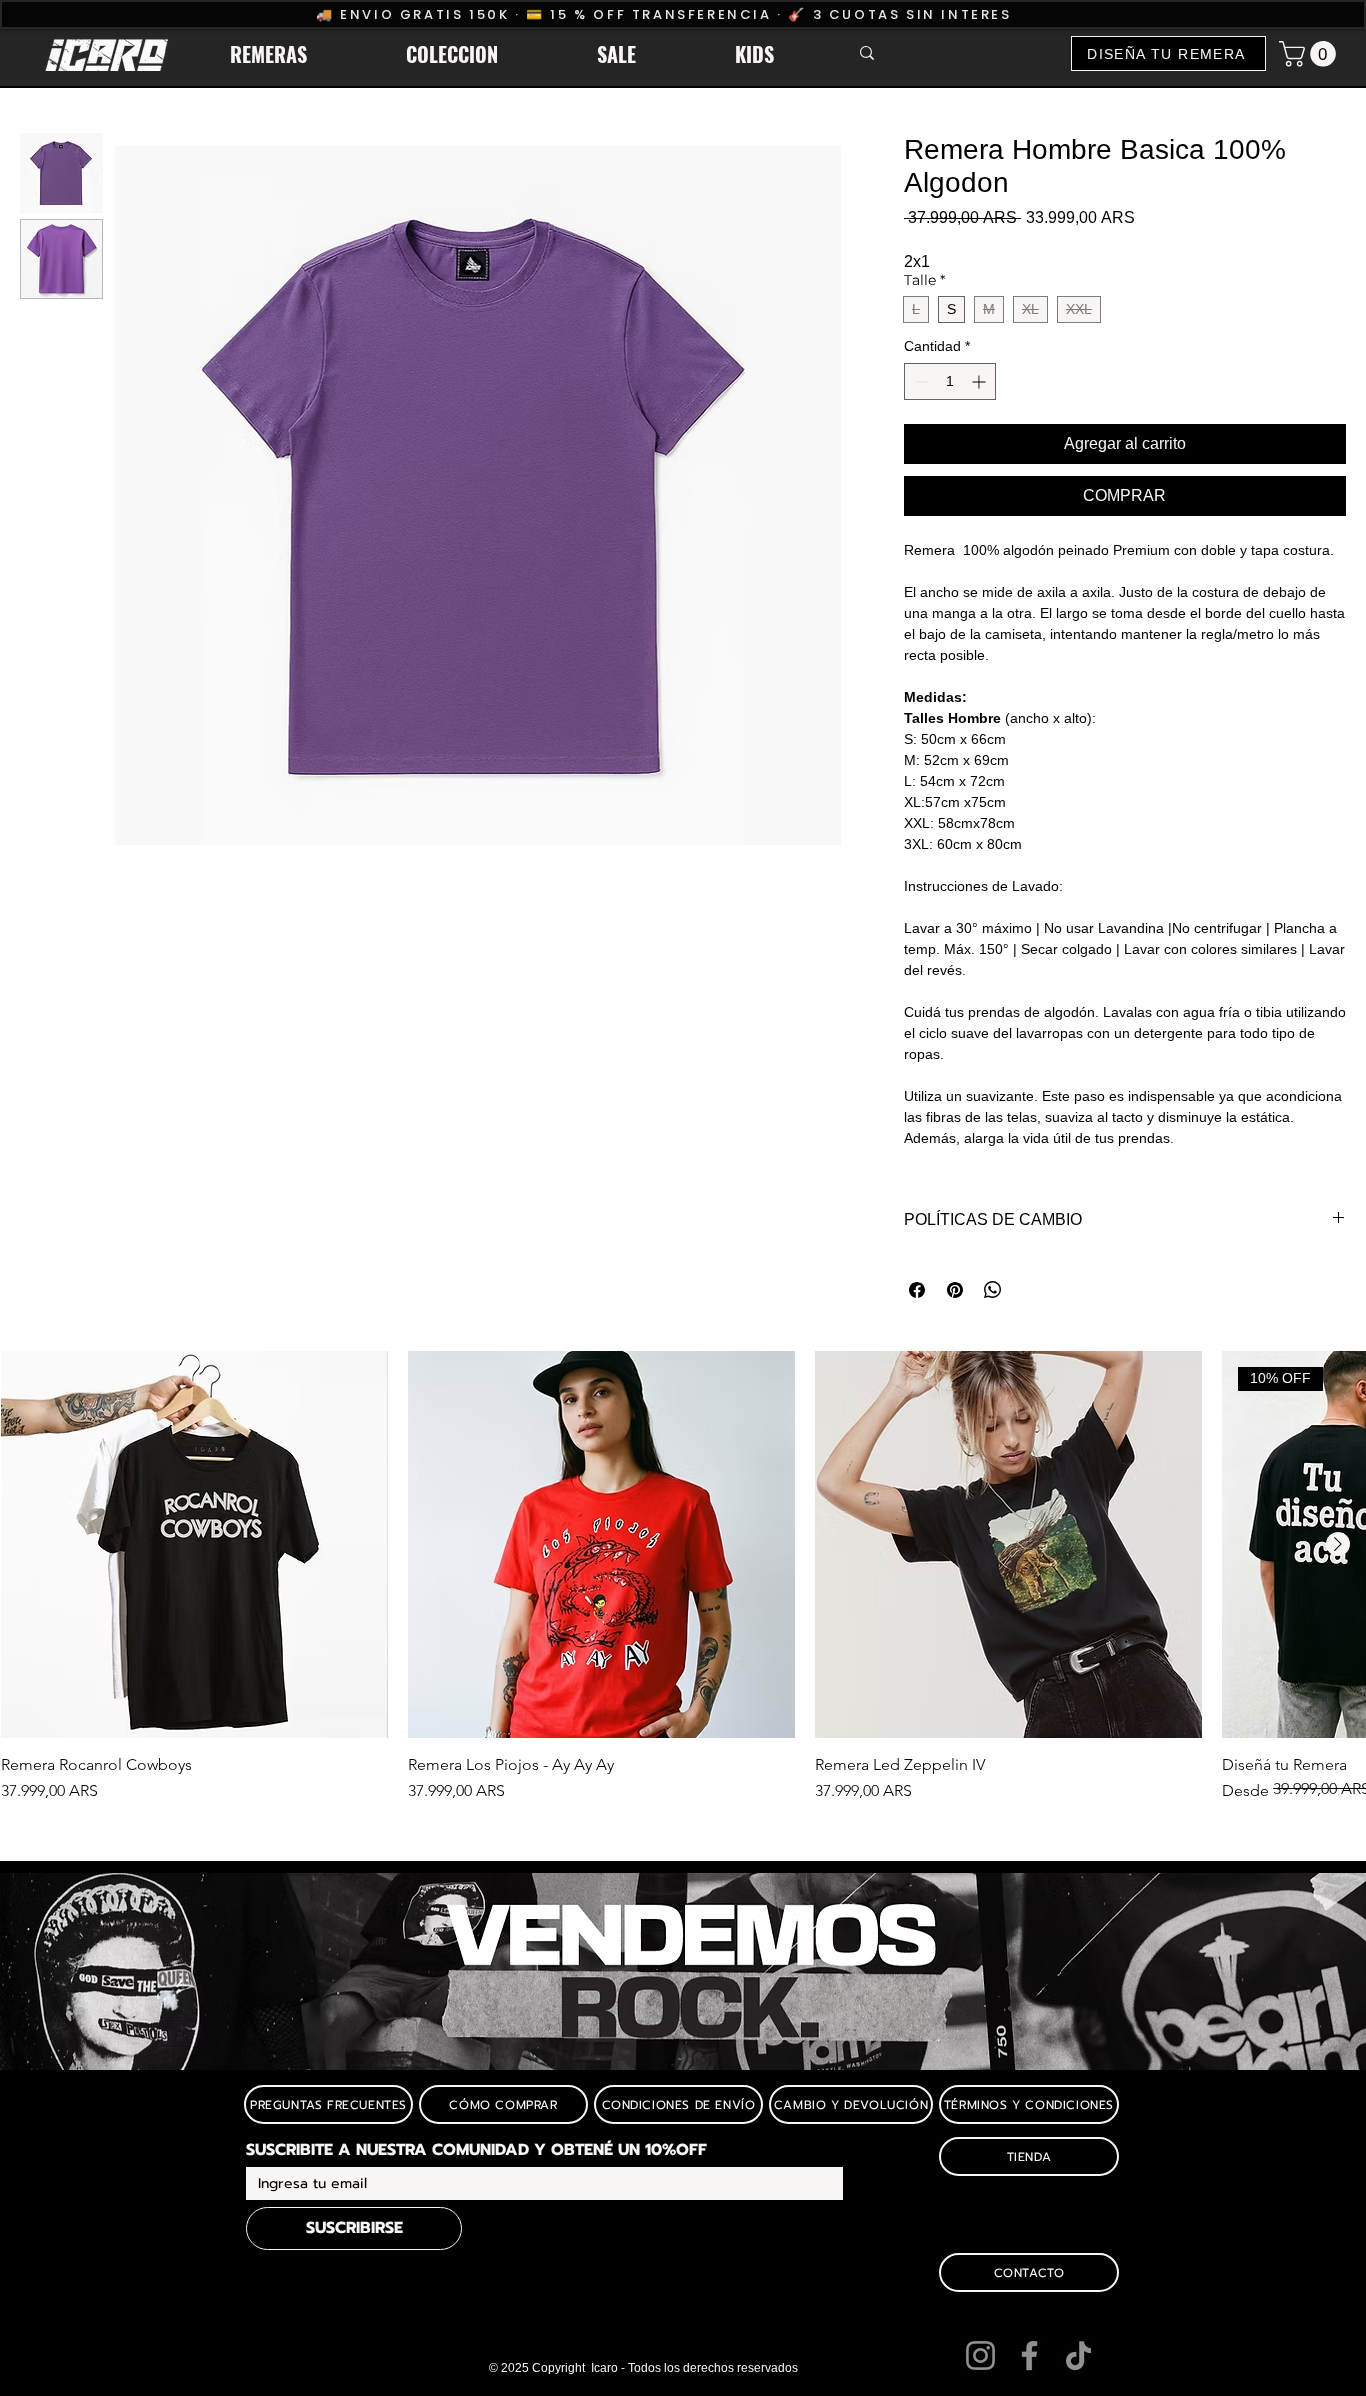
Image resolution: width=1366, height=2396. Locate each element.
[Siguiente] (1338, 1544)
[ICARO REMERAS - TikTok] (1078, 2355)
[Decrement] (919, 381)
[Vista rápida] (194, 1544)
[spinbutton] (950, 381)
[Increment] (980, 381)
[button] (303, 54)
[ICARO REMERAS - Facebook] (1029, 2355)
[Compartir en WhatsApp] (993, 1290)
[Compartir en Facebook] (917, 1290)
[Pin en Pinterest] (955, 1290)
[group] (683, 1586)
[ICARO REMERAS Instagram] (980, 2355)
